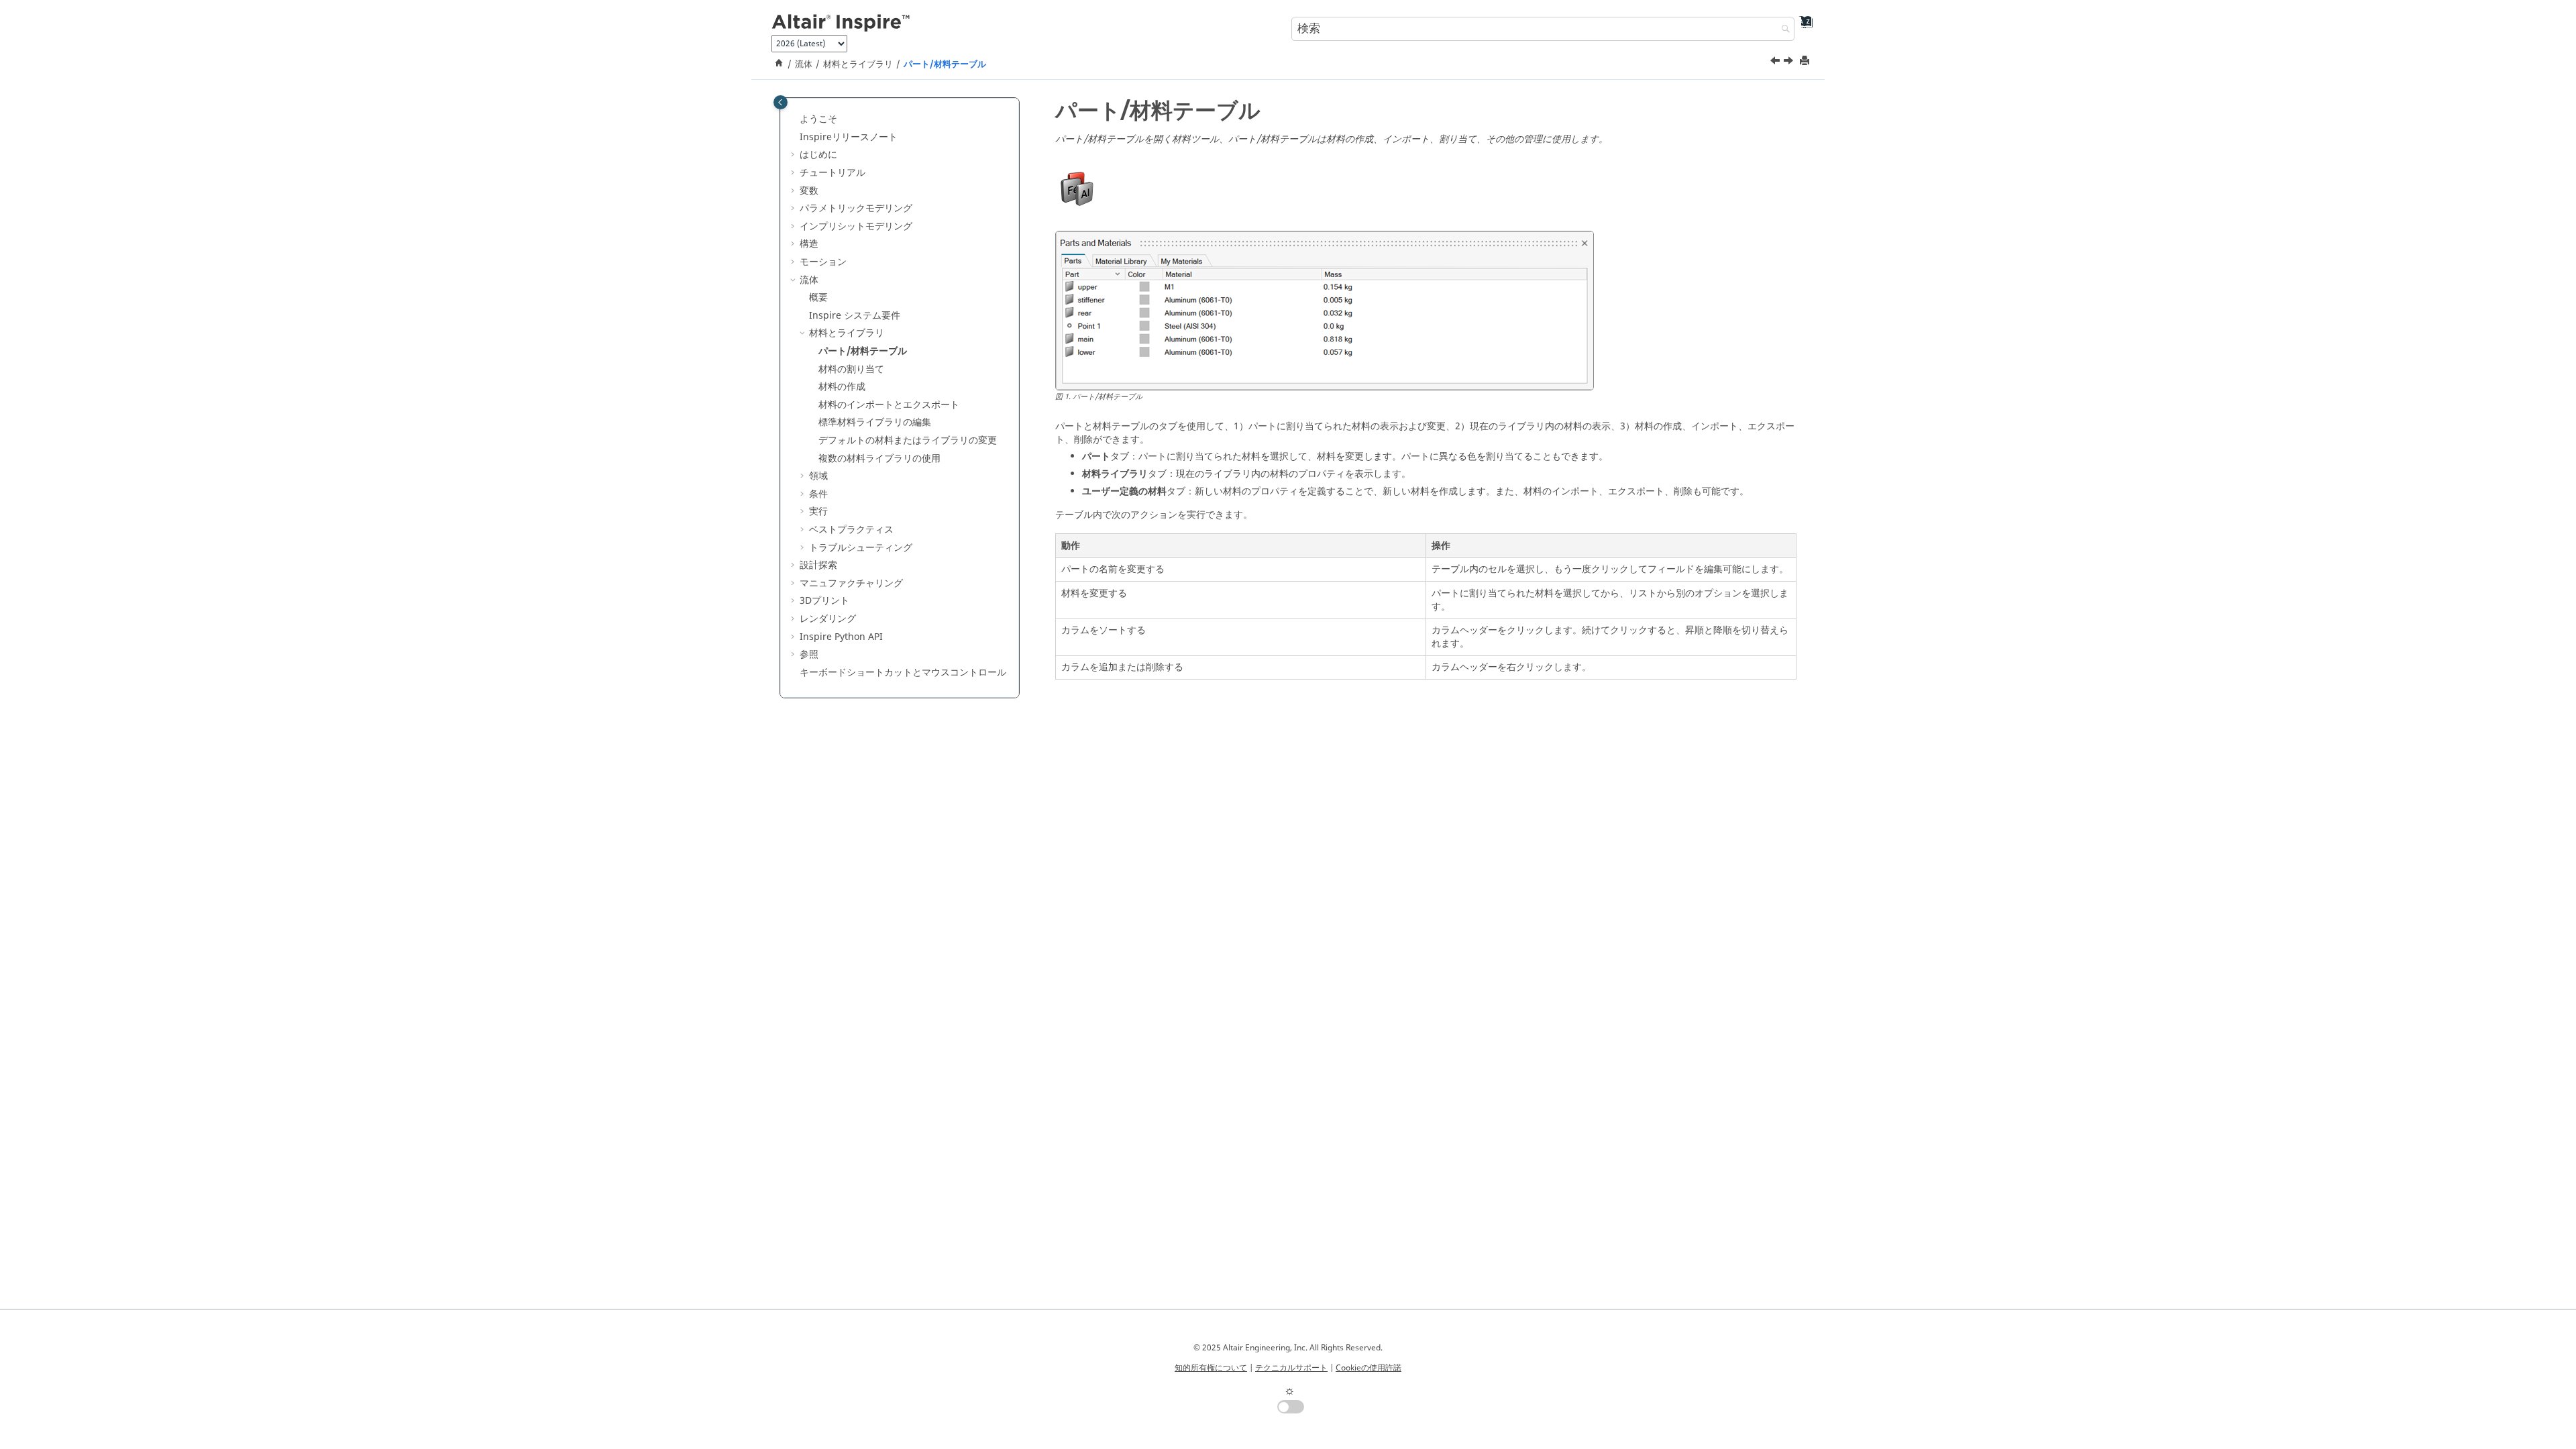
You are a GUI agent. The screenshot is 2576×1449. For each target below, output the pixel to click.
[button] (794, 119)
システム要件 (855, 316)
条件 (818, 494)
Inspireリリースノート (849, 137)
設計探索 (818, 565)
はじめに (818, 155)
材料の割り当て (851, 369)
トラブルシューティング (861, 548)
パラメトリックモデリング (856, 208)
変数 (809, 191)
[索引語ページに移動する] (1802, 27)
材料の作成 (842, 387)
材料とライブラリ (858, 64)
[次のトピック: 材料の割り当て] (1790, 62)
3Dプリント (824, 601)
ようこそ (818, 119)
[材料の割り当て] (1790, 62)
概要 (818, 298)
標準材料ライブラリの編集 (875, 422)
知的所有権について (1211, 1368)
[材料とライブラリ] (1776, 62)
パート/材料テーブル (945, 64)
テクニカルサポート (1291, 1368)
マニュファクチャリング (851, 583)
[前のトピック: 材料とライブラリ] (1776, 62)
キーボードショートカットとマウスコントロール (903, 673)
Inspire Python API (841, 637)
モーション (823, 262)
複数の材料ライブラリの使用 (879, 459)
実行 (818, 512)
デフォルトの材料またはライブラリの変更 (908, 440)
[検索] (1782, 30)
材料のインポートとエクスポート (889, 405)
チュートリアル (833, 173)
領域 (818, 476)
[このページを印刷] (1806, 61)
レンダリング (828, 619)
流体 (804, 64)
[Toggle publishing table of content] (781, 102)
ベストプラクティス (851, 530)
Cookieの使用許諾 (1368, 1368)
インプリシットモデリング (856, 226)
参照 (809, 654)
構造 (809, 244)
